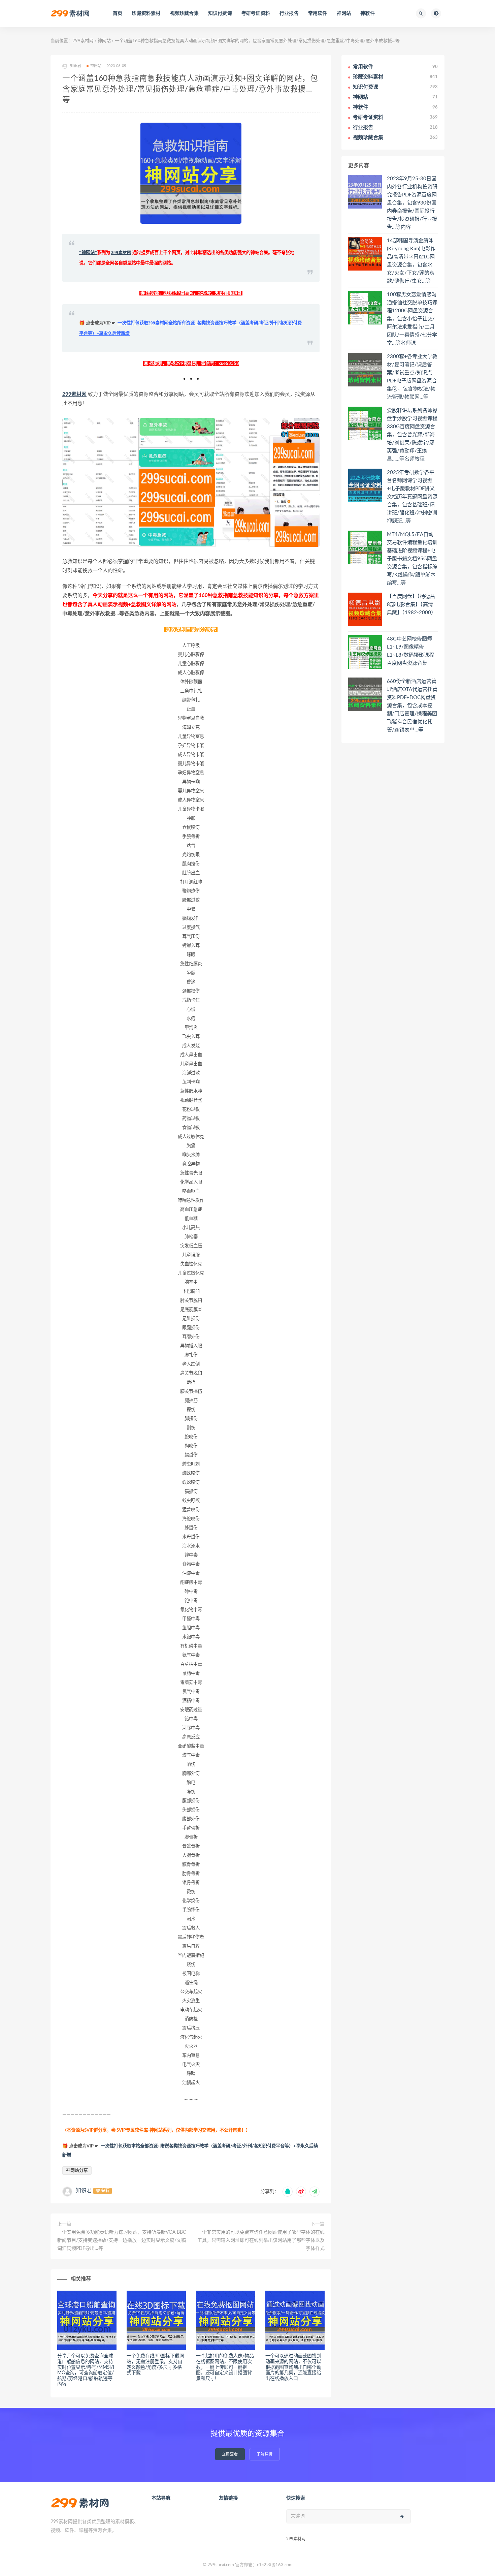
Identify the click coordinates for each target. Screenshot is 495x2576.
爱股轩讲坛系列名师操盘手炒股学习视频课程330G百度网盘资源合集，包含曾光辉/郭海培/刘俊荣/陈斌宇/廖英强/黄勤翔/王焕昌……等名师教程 (412, 435)
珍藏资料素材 (146, 13)
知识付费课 (220, 13)
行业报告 (289, 13)
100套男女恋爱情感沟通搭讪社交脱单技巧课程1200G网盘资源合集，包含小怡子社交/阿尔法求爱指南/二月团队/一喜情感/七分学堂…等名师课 (412, 319)
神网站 (344, 13)
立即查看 (230, 2454)
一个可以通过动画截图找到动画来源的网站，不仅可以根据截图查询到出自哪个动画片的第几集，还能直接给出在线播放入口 (293, 2367)
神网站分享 (77, 2171)
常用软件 (318, 13)
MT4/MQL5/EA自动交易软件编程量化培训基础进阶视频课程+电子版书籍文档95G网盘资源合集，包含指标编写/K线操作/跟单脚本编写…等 (412, 559)
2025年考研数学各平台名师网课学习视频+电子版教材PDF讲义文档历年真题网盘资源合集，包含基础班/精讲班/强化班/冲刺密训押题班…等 (412, 497)
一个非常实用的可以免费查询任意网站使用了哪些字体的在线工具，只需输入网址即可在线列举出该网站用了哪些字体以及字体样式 (261, 2240)
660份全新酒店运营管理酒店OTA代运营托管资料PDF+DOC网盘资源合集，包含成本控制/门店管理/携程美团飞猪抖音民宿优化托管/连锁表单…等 (412, 706)
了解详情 (265, 2454)
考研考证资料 (256, 13)
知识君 (84, 2191)
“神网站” (88, 253)
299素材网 (83, 41)
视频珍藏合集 (184, 13)
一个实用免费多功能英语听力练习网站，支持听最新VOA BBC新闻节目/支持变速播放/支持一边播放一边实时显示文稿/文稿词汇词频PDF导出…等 (122, 2240)
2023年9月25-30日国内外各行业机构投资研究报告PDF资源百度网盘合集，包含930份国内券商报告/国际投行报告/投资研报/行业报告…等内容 (412, 203)
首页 (118, 13)
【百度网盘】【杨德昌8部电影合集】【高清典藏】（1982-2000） (411, 605)
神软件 (368, 13)
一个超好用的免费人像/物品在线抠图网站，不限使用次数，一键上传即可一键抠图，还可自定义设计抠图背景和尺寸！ (225, 2367)
